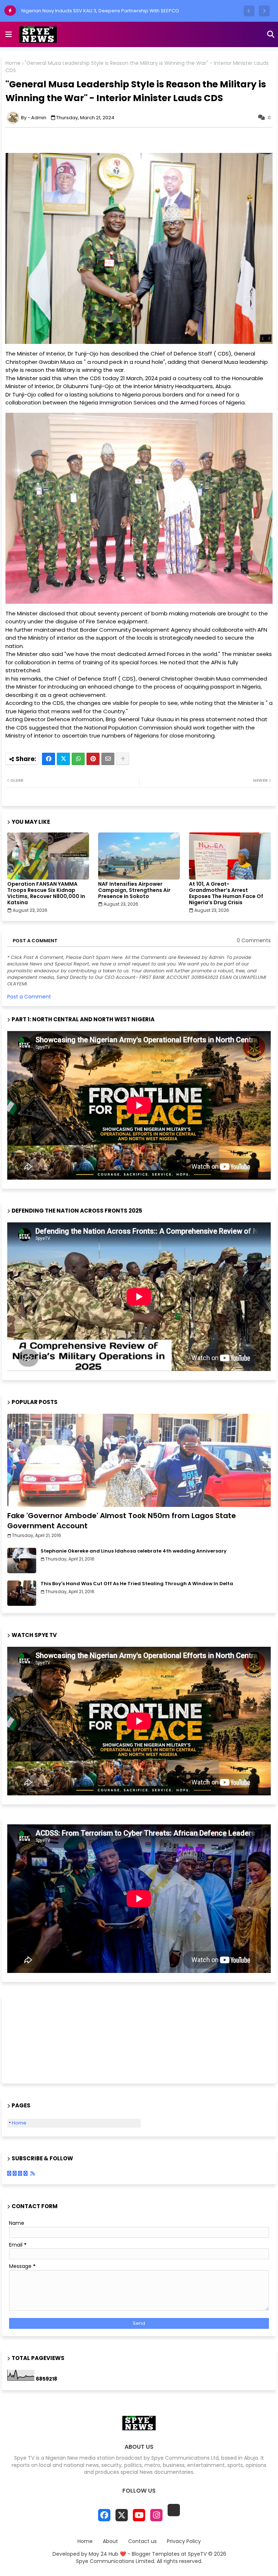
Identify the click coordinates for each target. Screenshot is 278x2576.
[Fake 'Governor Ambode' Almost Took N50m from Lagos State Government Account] (139, 1460)
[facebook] (104, 2515)
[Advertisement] (43, 2038)
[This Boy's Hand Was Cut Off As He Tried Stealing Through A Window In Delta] (22, 1593)
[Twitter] (63, 759)
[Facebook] (49, 759)
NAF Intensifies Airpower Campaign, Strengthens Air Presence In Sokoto (134, 890)
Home (13, 63)
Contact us (142, 2541)
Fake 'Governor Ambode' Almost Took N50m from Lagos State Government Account (122, 1521)
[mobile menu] (9, 34)
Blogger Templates (156, 2554)
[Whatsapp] (78, 759)
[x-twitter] (122, 2515)
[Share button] (123, 759)
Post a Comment (29, 997)
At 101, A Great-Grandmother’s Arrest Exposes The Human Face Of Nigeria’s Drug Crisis (226, 893)
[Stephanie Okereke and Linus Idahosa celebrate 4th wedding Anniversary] (22, 1561)
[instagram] (156, 2515)
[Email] (108, 759)
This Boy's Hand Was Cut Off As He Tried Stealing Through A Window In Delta (137, 1584)
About (110, 2541)
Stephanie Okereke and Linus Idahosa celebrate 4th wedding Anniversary (134, 1551)
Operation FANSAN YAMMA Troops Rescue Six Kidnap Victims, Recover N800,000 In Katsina (46, 893)
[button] (249, 11)
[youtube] (139, 2515)
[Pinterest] (93, 759)
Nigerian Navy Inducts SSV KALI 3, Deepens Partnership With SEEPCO (100, 11)
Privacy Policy (184, 2541)
